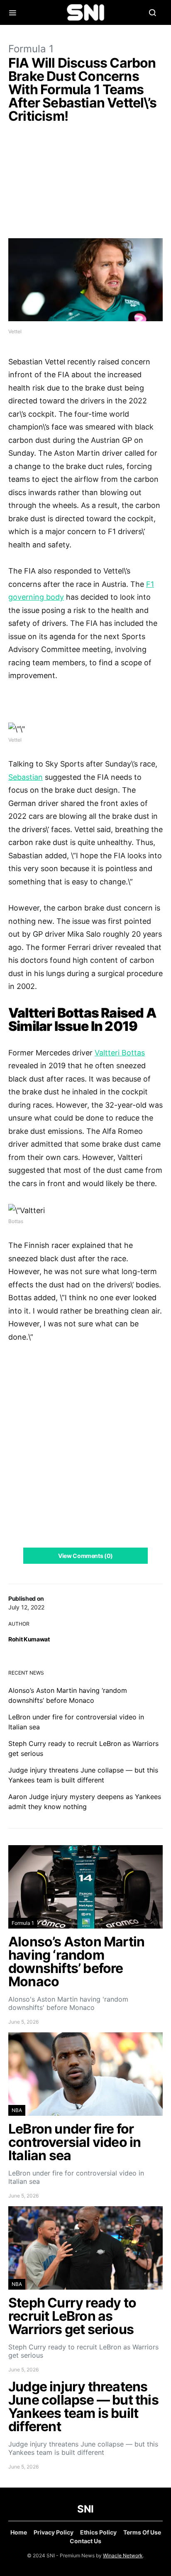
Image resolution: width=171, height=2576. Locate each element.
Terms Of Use (142, 2532)
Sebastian (26, 777)
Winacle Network (123, 2555)
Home (19, 2532)
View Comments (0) (85, 1556)
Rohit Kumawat (29, 1639)
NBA (17, 2110)
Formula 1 (31, 49)
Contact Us (85, 2541)
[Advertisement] (85, 183)
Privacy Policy (54, 2532)
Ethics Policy (98, 2532)
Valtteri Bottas (120, 1053)
